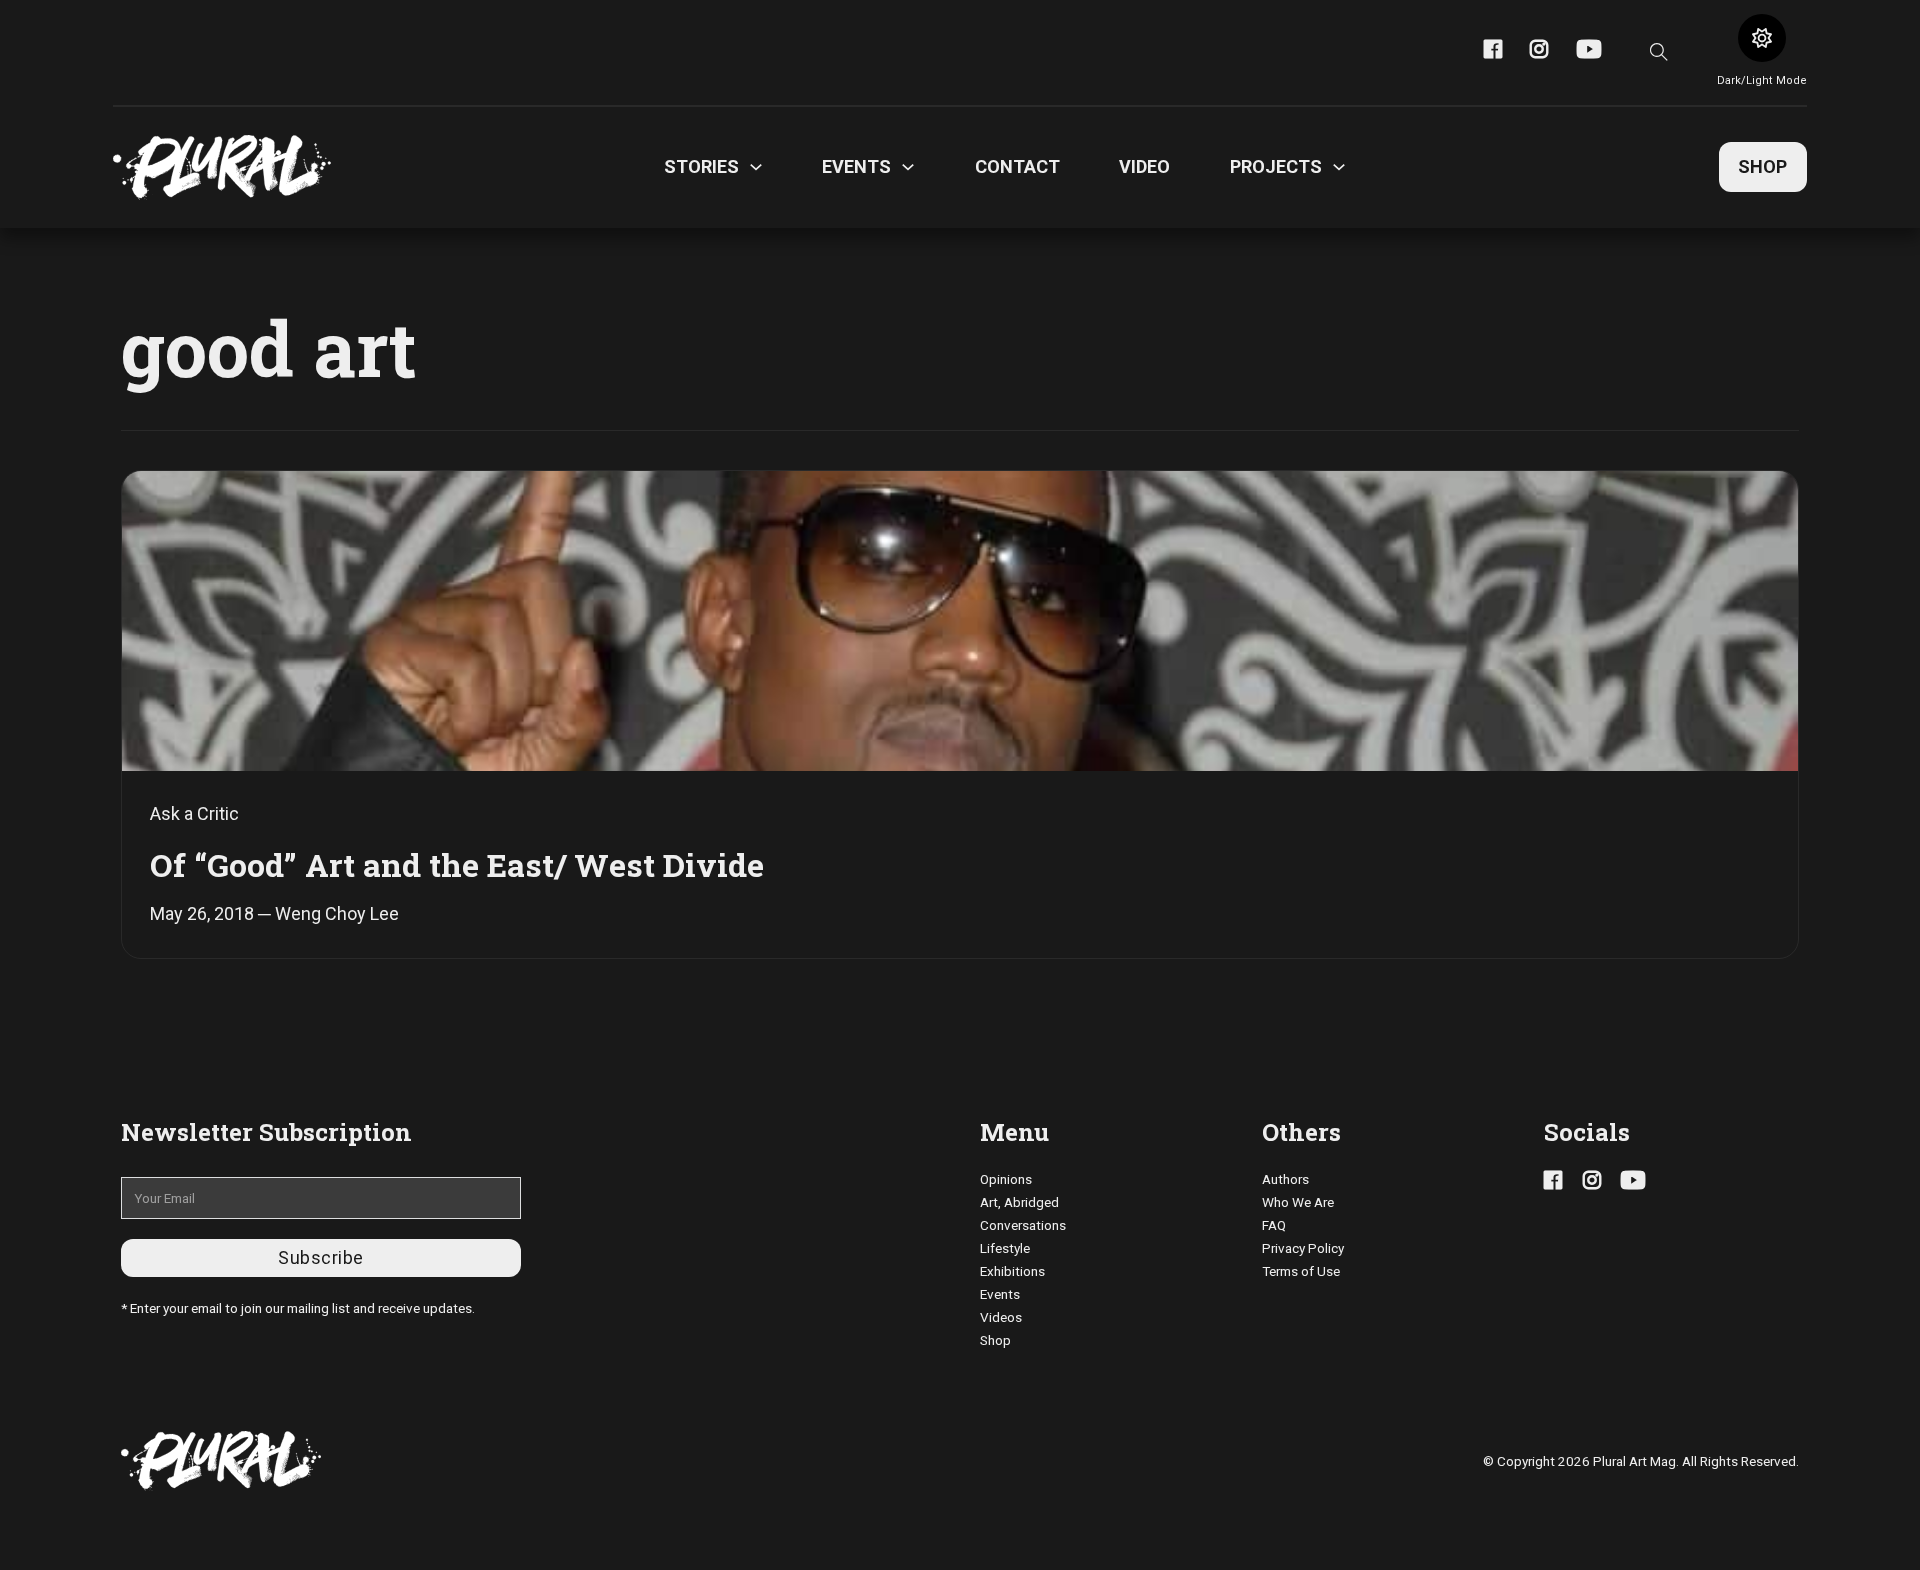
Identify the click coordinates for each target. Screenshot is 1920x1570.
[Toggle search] (1659, 52)
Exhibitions (1012, 1271)
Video (1144, 166)
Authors (1285, 1179)
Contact (1017, 166)
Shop (1762, 166)
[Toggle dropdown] (756, 167)
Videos (1001, 1317)
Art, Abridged (1019, 1202)
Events (1000, 1294)
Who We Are (1298, 1202)
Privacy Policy (1303, 1248)
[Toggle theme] (1762, 38)
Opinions (1006, 1179)
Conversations (1023, 1225)
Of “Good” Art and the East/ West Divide (457, 864)
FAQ (1274, 1225)
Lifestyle (1005, 1248)
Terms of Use (1301, 1271)
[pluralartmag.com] (222, 167)
